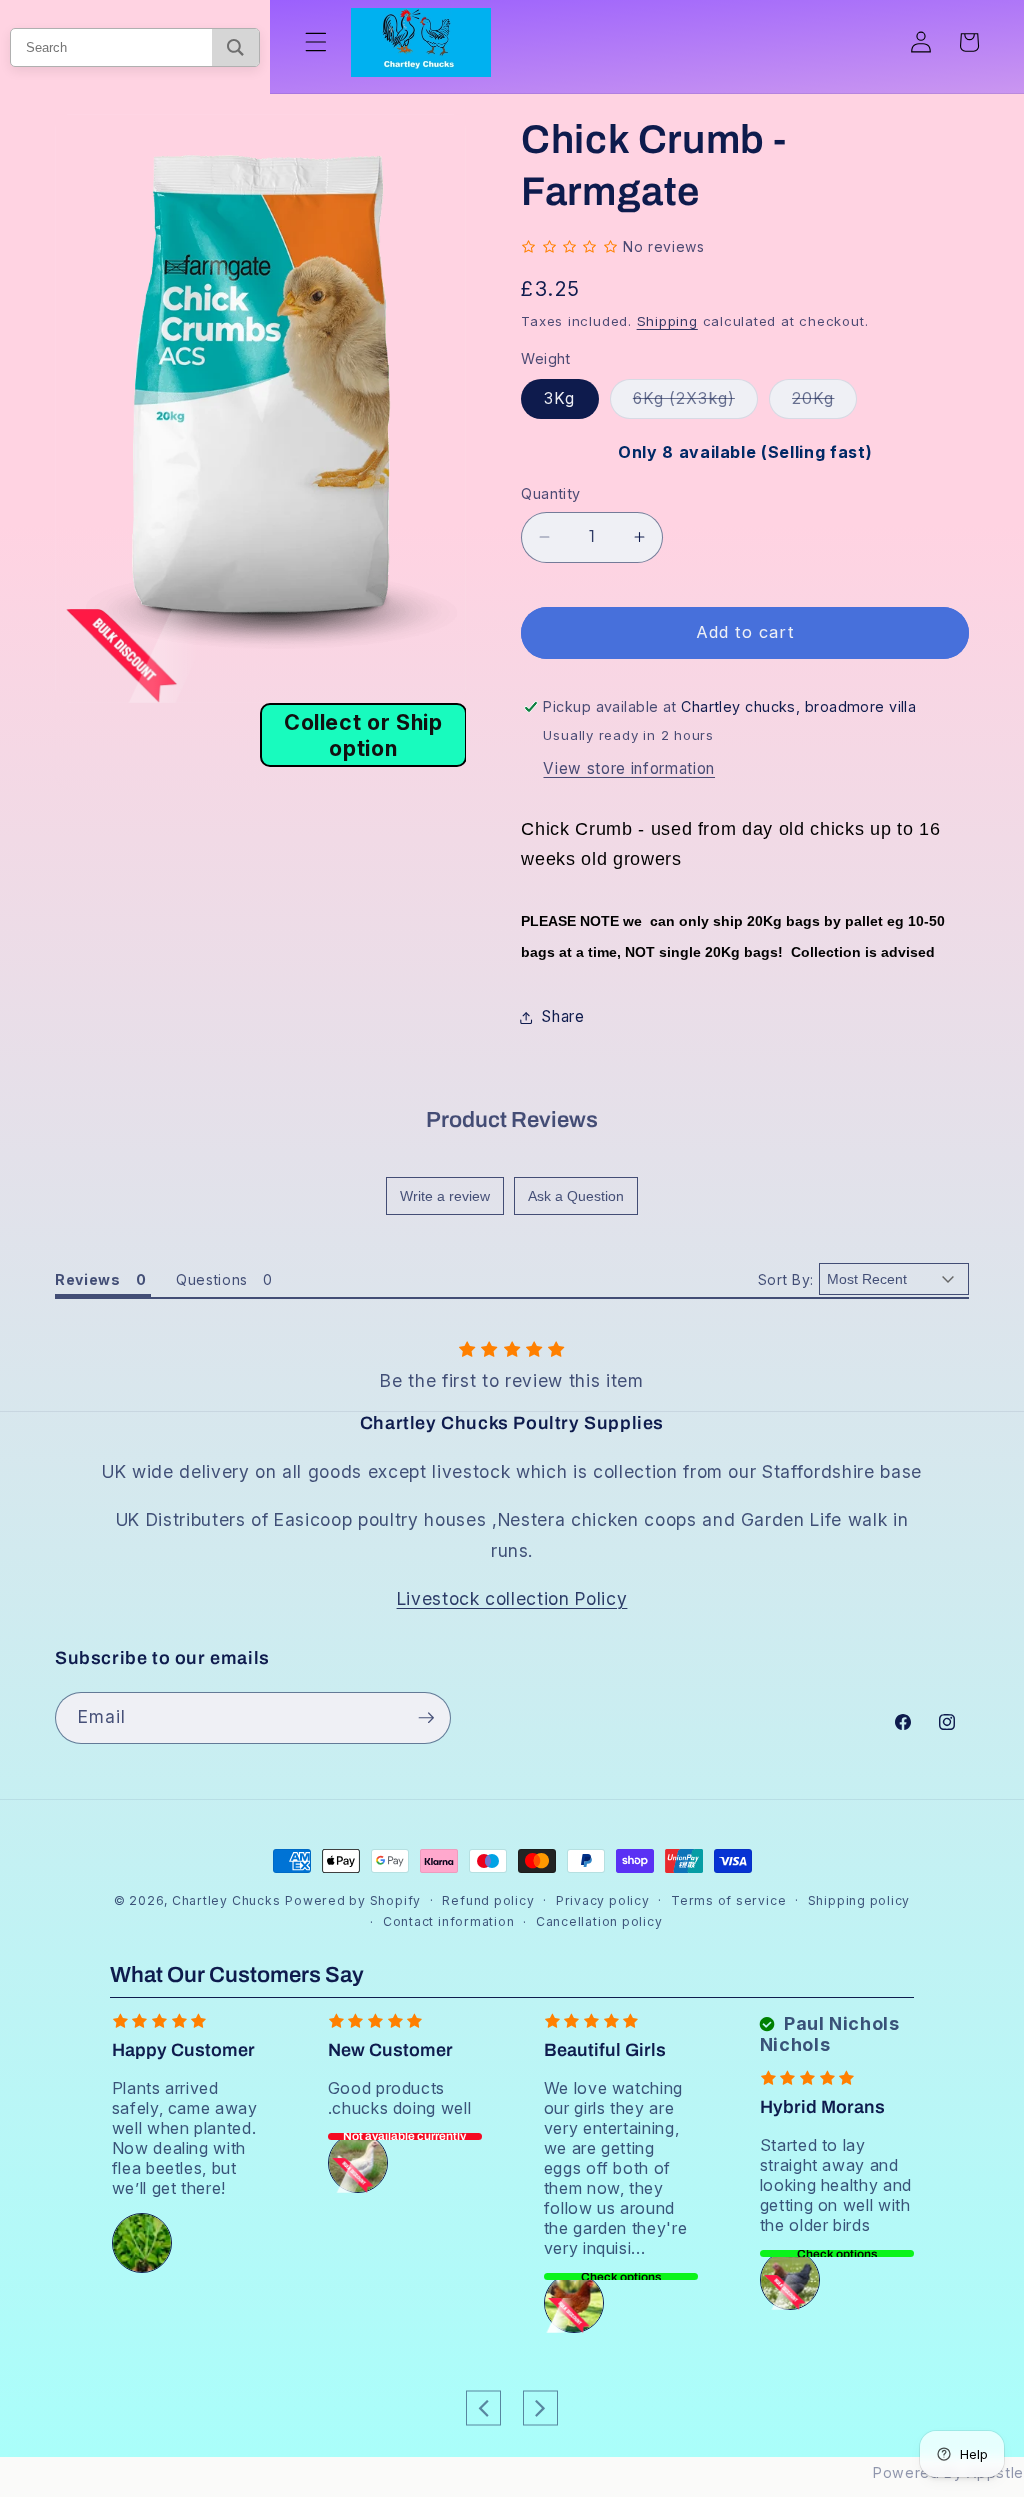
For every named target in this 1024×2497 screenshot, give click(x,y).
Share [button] (562, 1016)
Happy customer (183, 2050)
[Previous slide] (483, 2407)
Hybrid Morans (822, 2107)
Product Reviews (512, 1120)
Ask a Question (576, 1196)
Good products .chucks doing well (400, 2098)
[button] (316, 42)
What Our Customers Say (237, 1975)
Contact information (449, 1921)
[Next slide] (540, 2407)
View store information (629, 768)
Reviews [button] (88, 1279)
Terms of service (728, 1900)
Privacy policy (603, 1900)
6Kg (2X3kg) (695, 403)
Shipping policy (859, 1900)
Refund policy (488, 1900)
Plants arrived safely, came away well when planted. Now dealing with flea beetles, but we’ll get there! (185, 2138)
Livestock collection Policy (512, 1598)
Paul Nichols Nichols (830, 2034)
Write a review (445, 1196)
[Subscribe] (426, 1718)
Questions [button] (212, 1279)
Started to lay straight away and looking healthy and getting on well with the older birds (836, 2185)
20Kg (824, 403)
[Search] (235, 47)
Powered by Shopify (353, 1900)
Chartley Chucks (226, 1900)
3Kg (559, 398)
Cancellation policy (599, 1921)
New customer (390, 2050)
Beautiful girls (605, 2050)
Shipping (667, 321)
